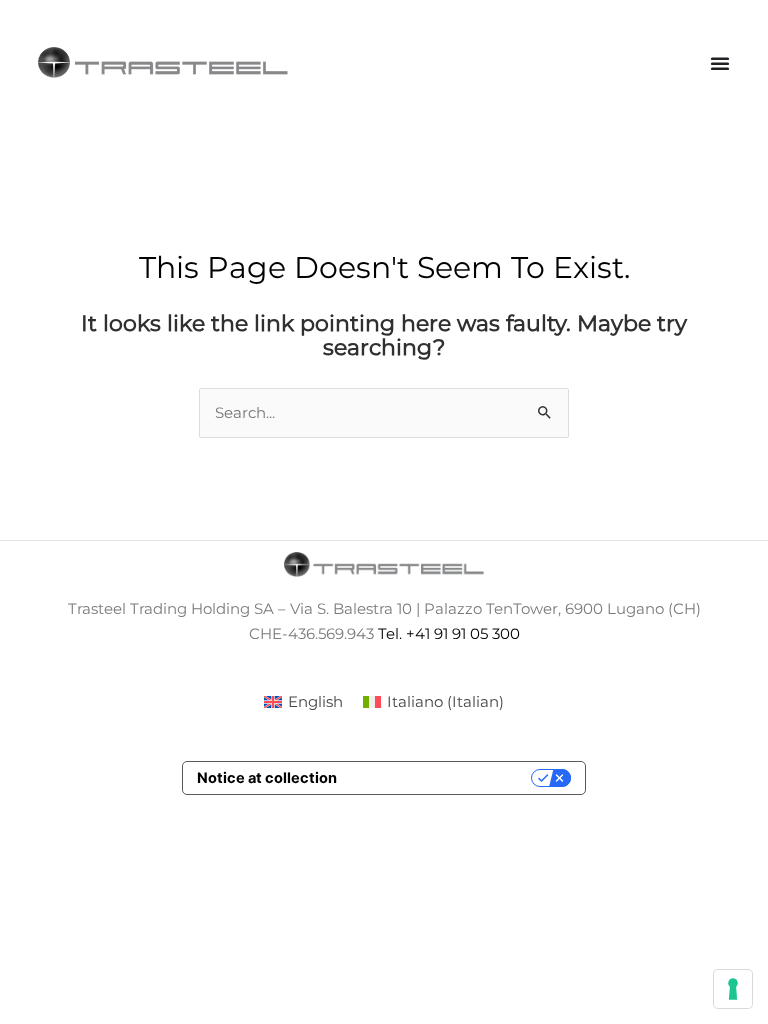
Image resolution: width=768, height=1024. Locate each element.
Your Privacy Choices (443, 778)
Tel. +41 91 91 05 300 (449, 634)
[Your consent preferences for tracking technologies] (733, 989)
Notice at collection (267, 778)
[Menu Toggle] (720, 63)
